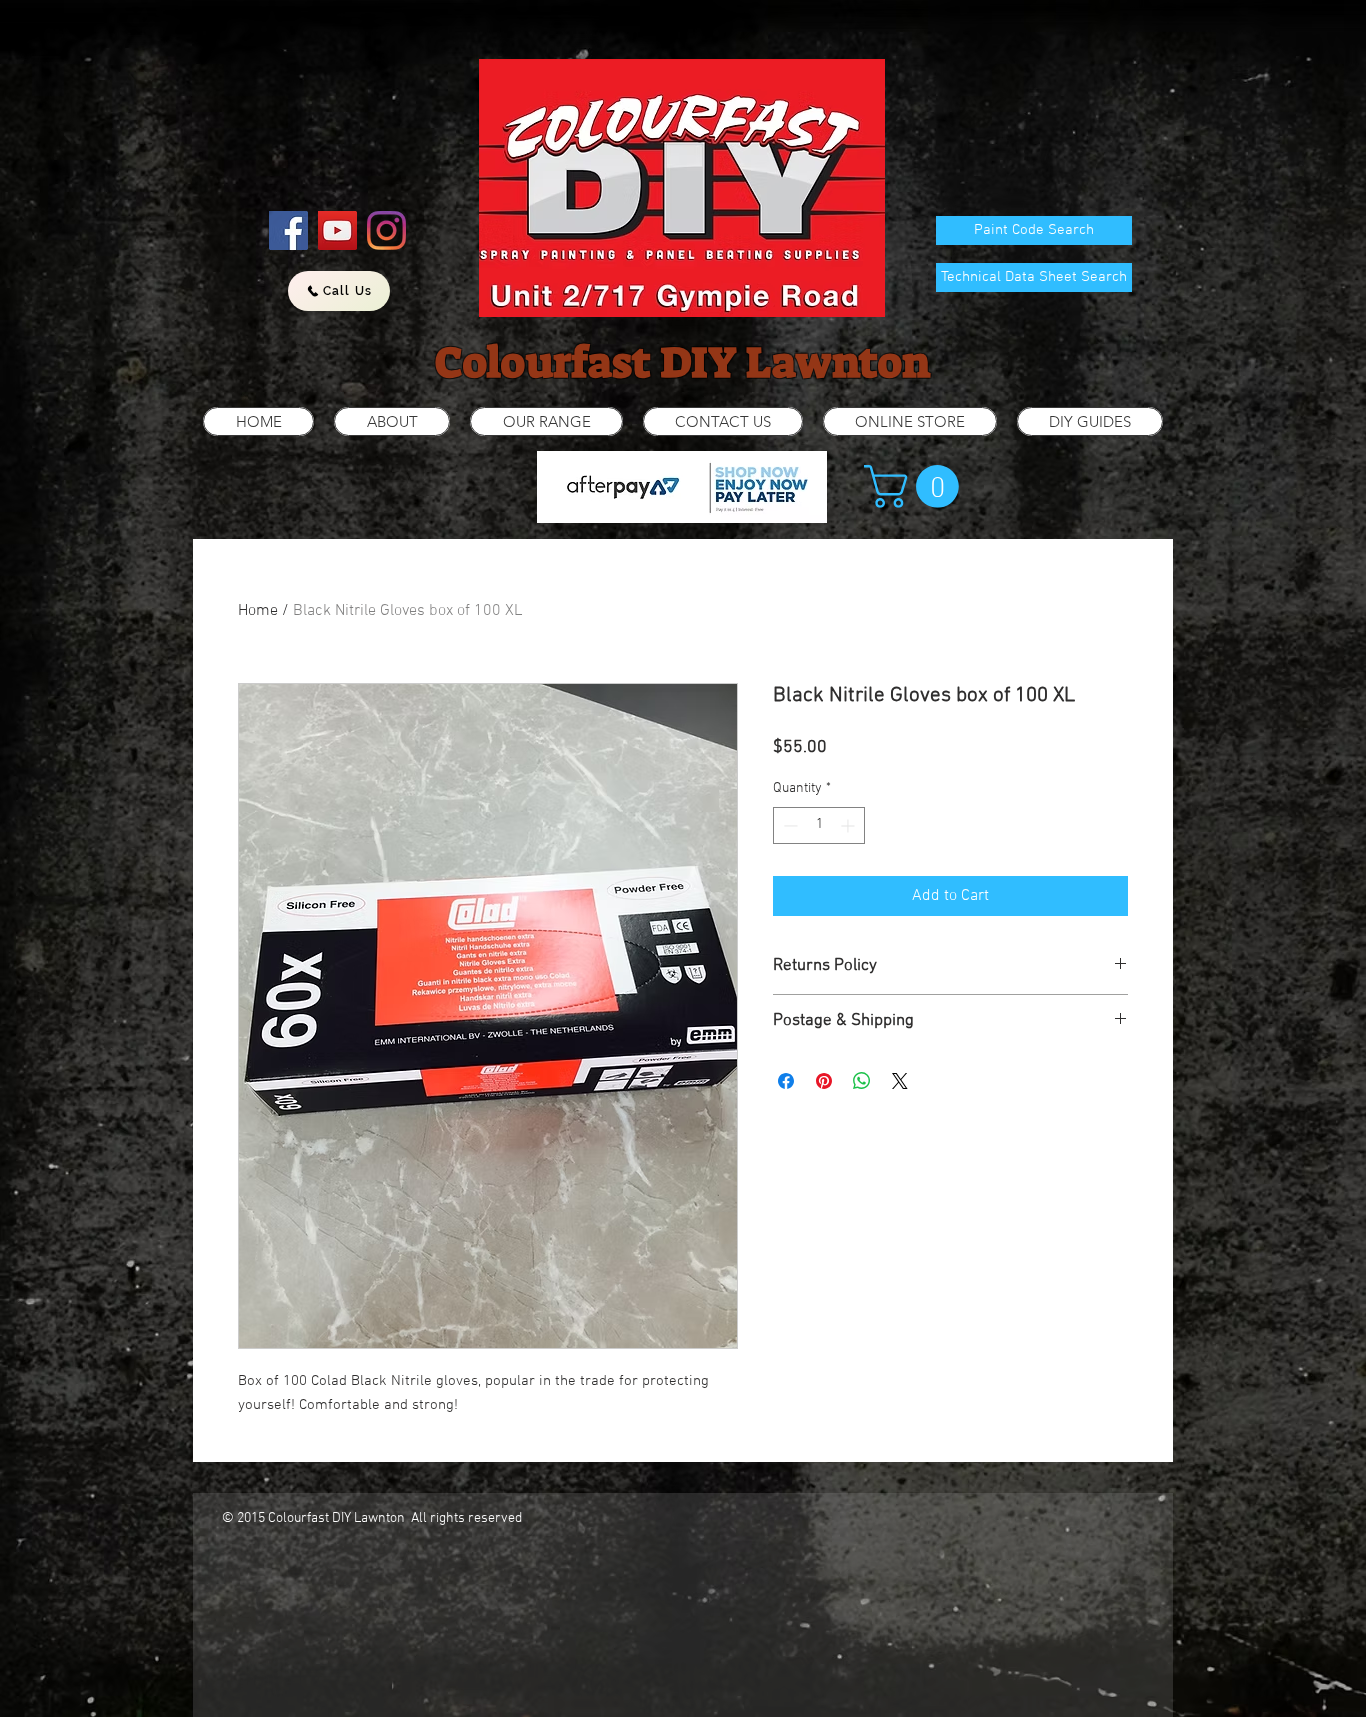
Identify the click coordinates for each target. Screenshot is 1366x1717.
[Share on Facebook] (786, 1081)
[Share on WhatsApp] (862, 1081)
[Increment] (849, 825)
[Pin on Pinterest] (824, 1081)
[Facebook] (288, 230)
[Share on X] (900, 1081)
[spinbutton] (819, 825)
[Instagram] (386, 230)
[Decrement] (788, 825)
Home (258, 611)
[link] (916, 486)
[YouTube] (337, 230)
